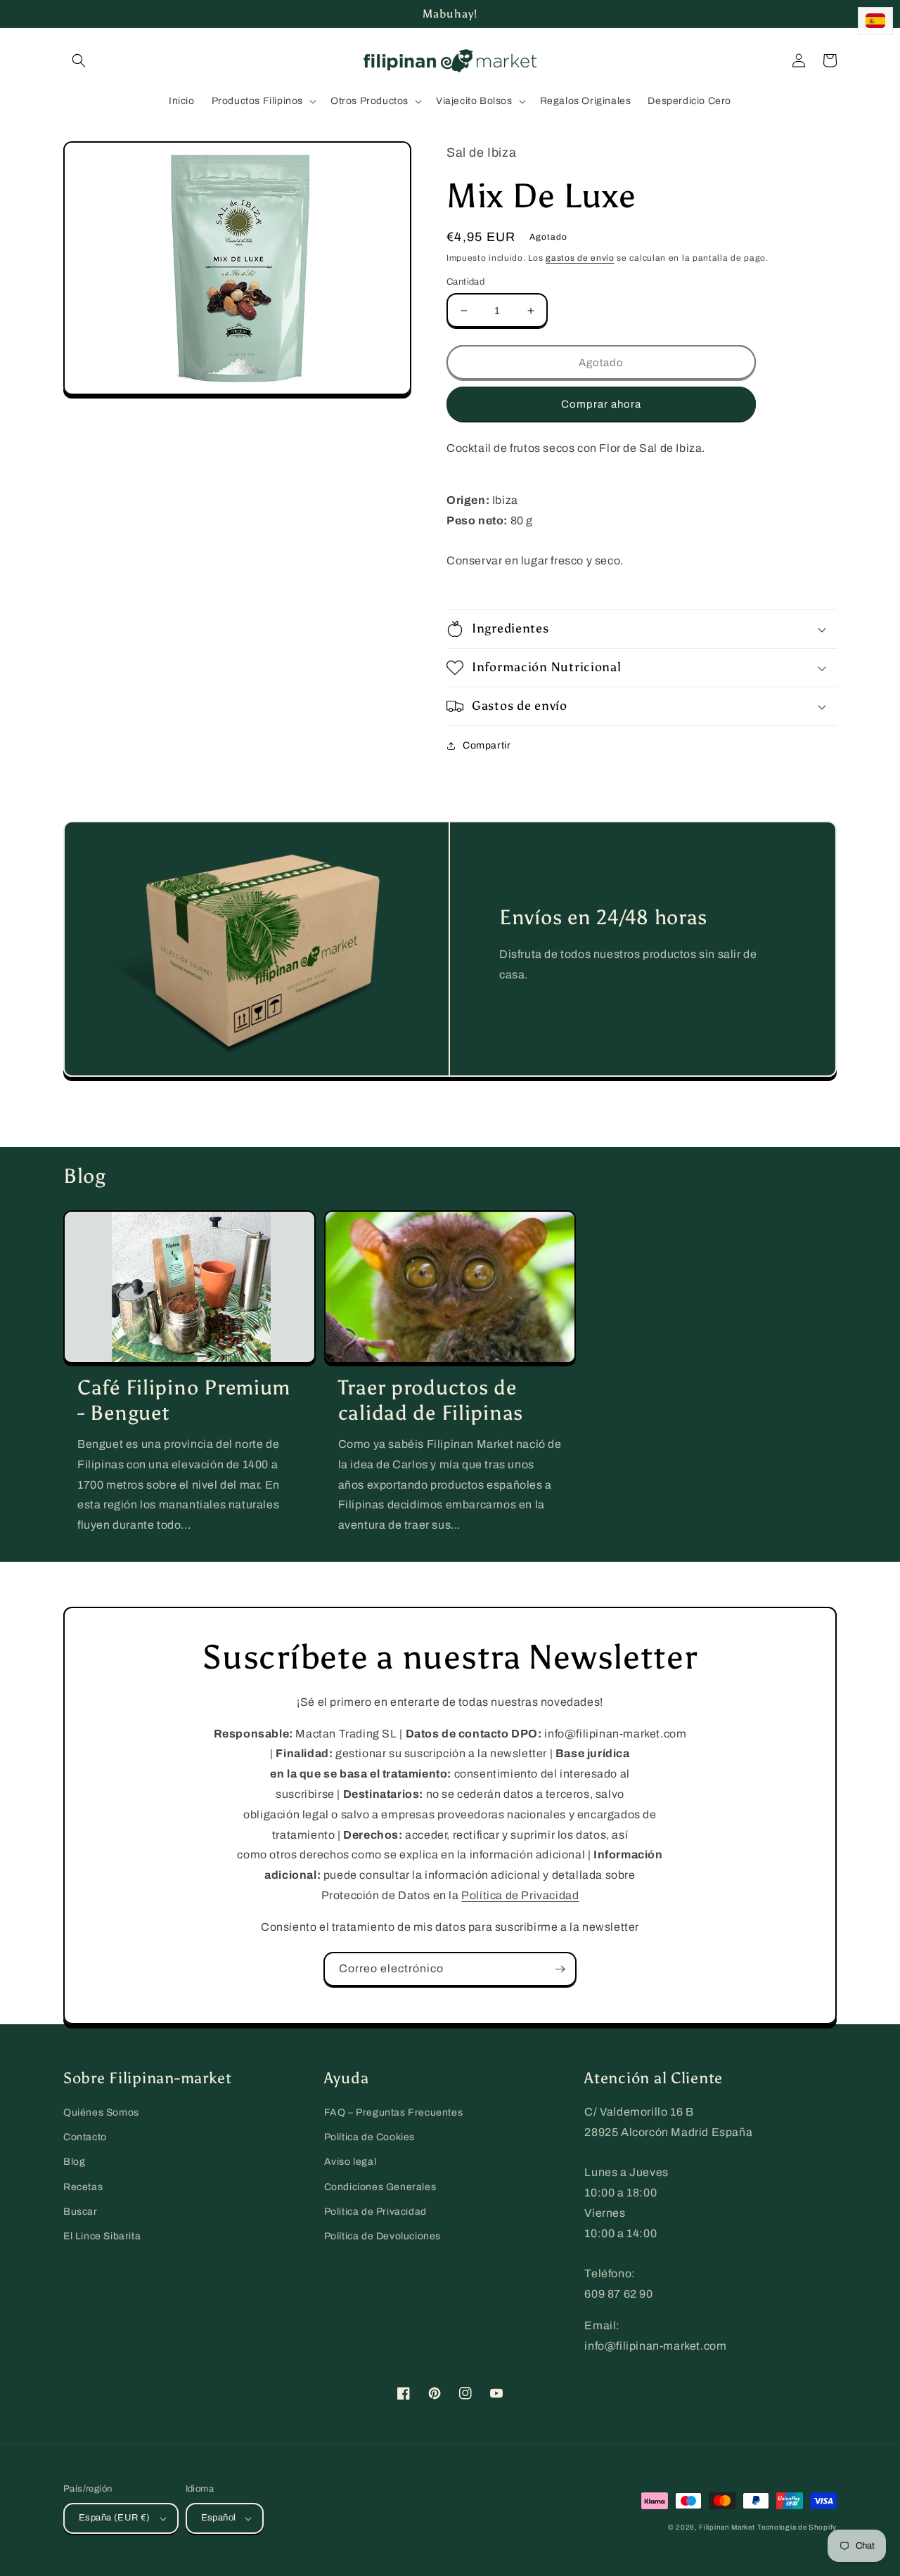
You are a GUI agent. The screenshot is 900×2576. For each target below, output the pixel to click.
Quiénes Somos (101, 2112)
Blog (74, 2162)
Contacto (85, 2137)
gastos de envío (580, 258)
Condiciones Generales (380, 2187)
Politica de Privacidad (375, 2212)
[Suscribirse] (560, 1969)
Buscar (81, 2212)
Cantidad (465, 282)
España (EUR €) (115, 2518)
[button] (79, 60)
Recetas (83, 2187)
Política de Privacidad (520, 1895)
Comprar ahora (601, 404)
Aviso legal (351, 2162)
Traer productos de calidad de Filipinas (431, 1400)
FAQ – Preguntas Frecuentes (394, 2112)
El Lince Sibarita (102, 2236)
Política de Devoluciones (382, 2236)
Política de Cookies (369, 2137)
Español (219, 2518)
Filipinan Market (727, 2527)
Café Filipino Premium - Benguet (184, 1400)
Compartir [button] (487, 745)
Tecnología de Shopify (797, 2527)
